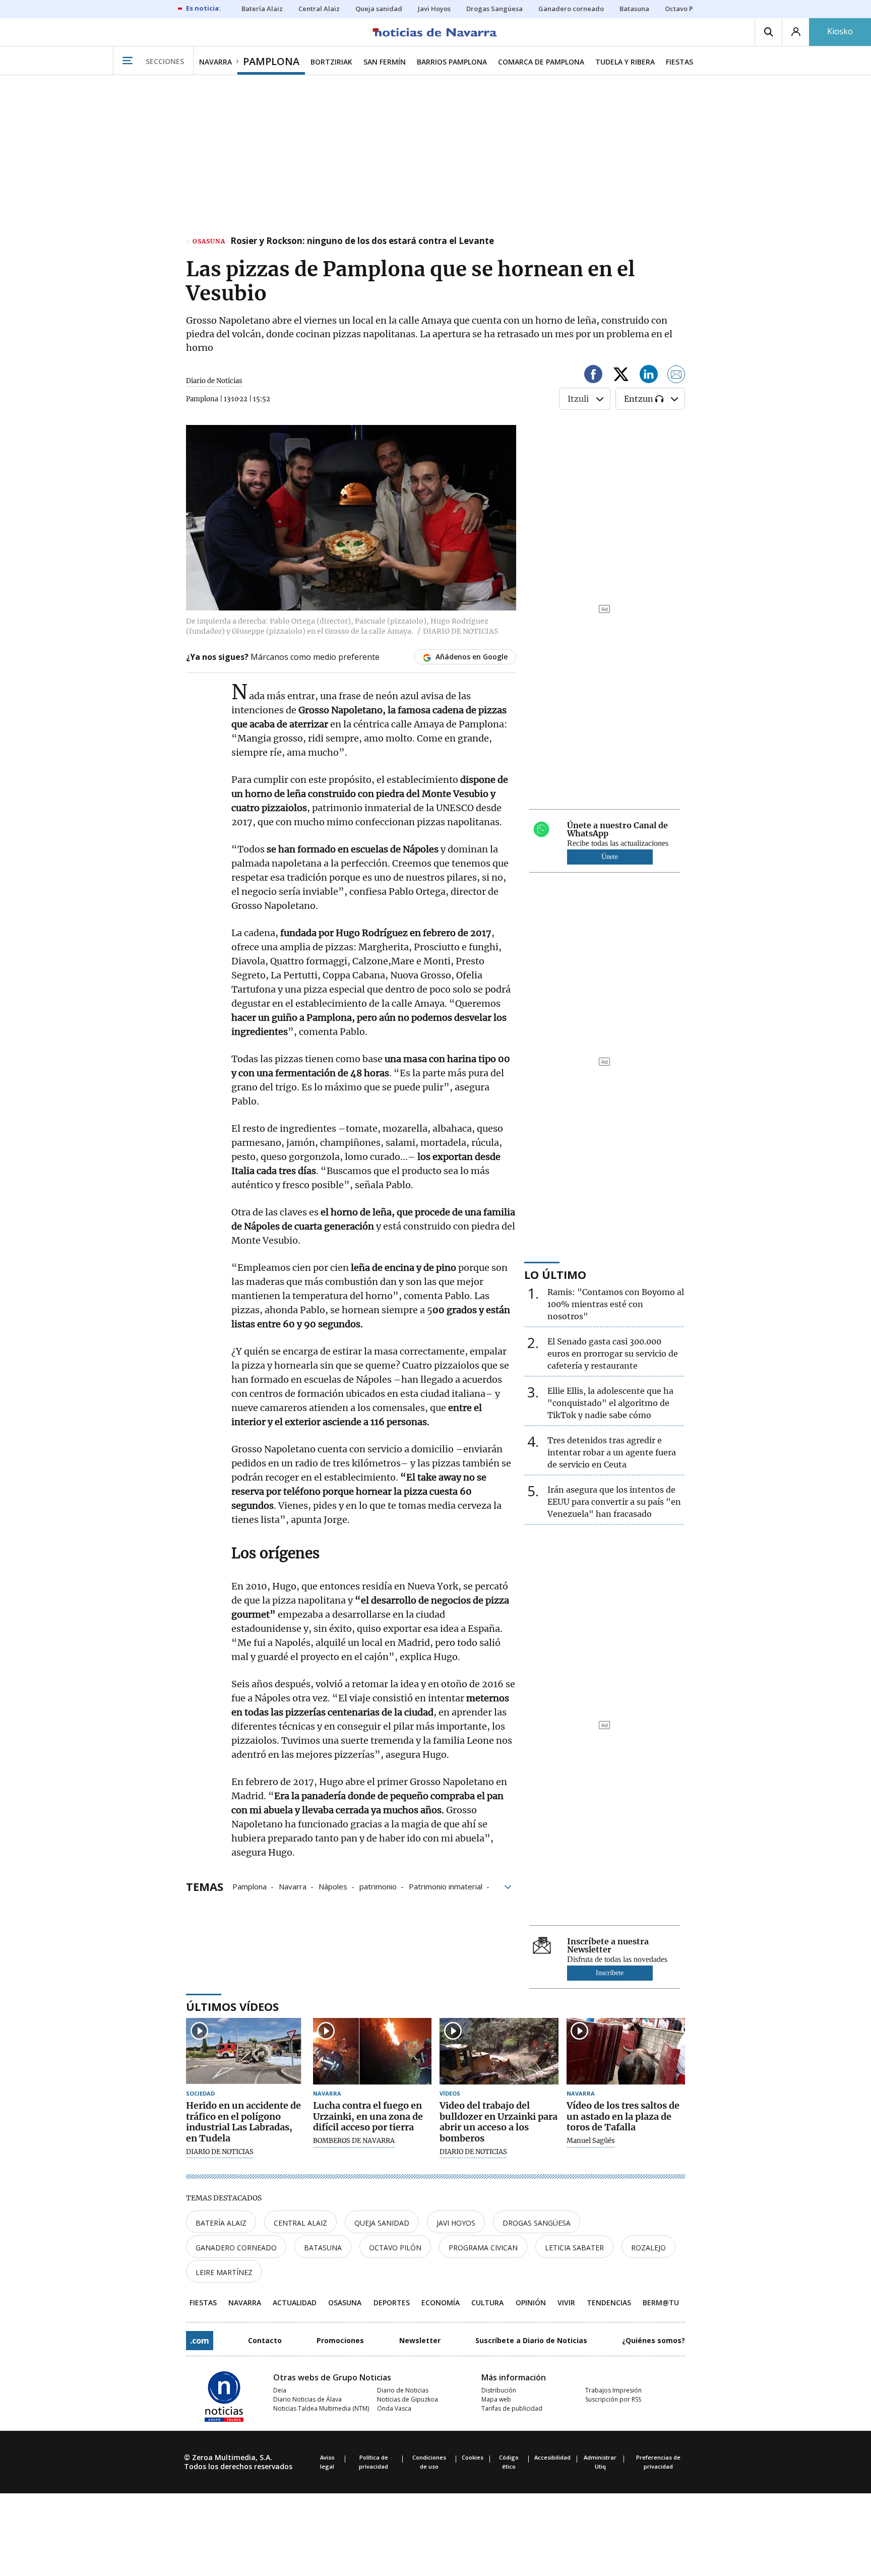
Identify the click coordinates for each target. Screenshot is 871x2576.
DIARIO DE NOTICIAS (220, 2152)
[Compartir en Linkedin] (649, 376)
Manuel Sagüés (591, 2141)
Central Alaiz (300, 2223)
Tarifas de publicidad (512, 2408)
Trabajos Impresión (613, 2390)
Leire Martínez (224, 2272)
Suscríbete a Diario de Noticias (531, 2340)
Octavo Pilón (395, 2248)
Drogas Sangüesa (537, 2223)
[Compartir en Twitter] (621, 376)
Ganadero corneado (236, 2248)
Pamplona (250, 1886)
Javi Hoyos (456, 2223)
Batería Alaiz (221, 2223)
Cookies (473, 2457)
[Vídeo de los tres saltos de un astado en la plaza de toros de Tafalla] (626, 2051)
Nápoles (333, 1886)
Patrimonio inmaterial (446, 1886)
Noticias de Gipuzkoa (408, 2399)
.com (200, 2341)
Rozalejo (648, 2248)
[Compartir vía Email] (676, 376)
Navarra (293, 1886)
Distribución (499, 2390)
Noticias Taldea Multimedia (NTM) (321, 2408)
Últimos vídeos (232, 2006)
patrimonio (378, 1886)
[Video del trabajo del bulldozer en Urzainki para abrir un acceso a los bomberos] (499, 2051)
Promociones (340, 2340)
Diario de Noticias (403, 2390)
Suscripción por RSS (613, 2399)
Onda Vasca (394, 2408)
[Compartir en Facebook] (593, 376)
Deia (280, 2390)
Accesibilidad (552, 2457)
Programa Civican (483, 2248)
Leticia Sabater (574, 2248)
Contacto (265, 2340)
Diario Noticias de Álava (307, 2399)
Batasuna (323, 2248)
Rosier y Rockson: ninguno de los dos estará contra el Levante (362, 241)
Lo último (555, 1274)
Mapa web (496, 2399)
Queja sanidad (382, 2223)
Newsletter (420, 2340)
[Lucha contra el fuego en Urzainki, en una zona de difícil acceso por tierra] (372, 2051)
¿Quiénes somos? (654, 2340)
